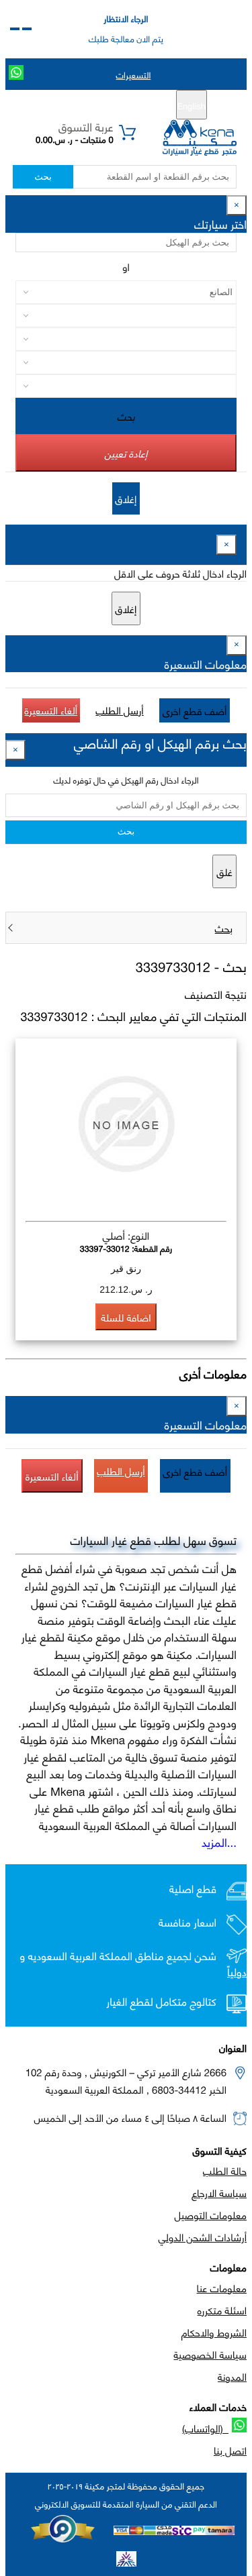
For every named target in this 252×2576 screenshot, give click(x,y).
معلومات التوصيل (211, 2214)
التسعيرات (134, 74)
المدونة (232, 2376)
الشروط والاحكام (214, 2332)
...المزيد (219, 1841)
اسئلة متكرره (222, 2310)
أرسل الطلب (119, 710)
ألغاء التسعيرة (51, 710)
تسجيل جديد (131, 105)
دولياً (237, 1972)
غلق (224, 871)
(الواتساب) (205, 2428)
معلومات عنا (222, 2288)
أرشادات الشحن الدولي (203, 2237)
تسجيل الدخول (70, 105)
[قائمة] (27, 29)
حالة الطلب (225, 2170)
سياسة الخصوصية (210, 2354)
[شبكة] (15, 29)
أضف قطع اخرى (195, 710)
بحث (43, 177)
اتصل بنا (230, 2450)
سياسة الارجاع (219, 2192)
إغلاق (126, 498)
